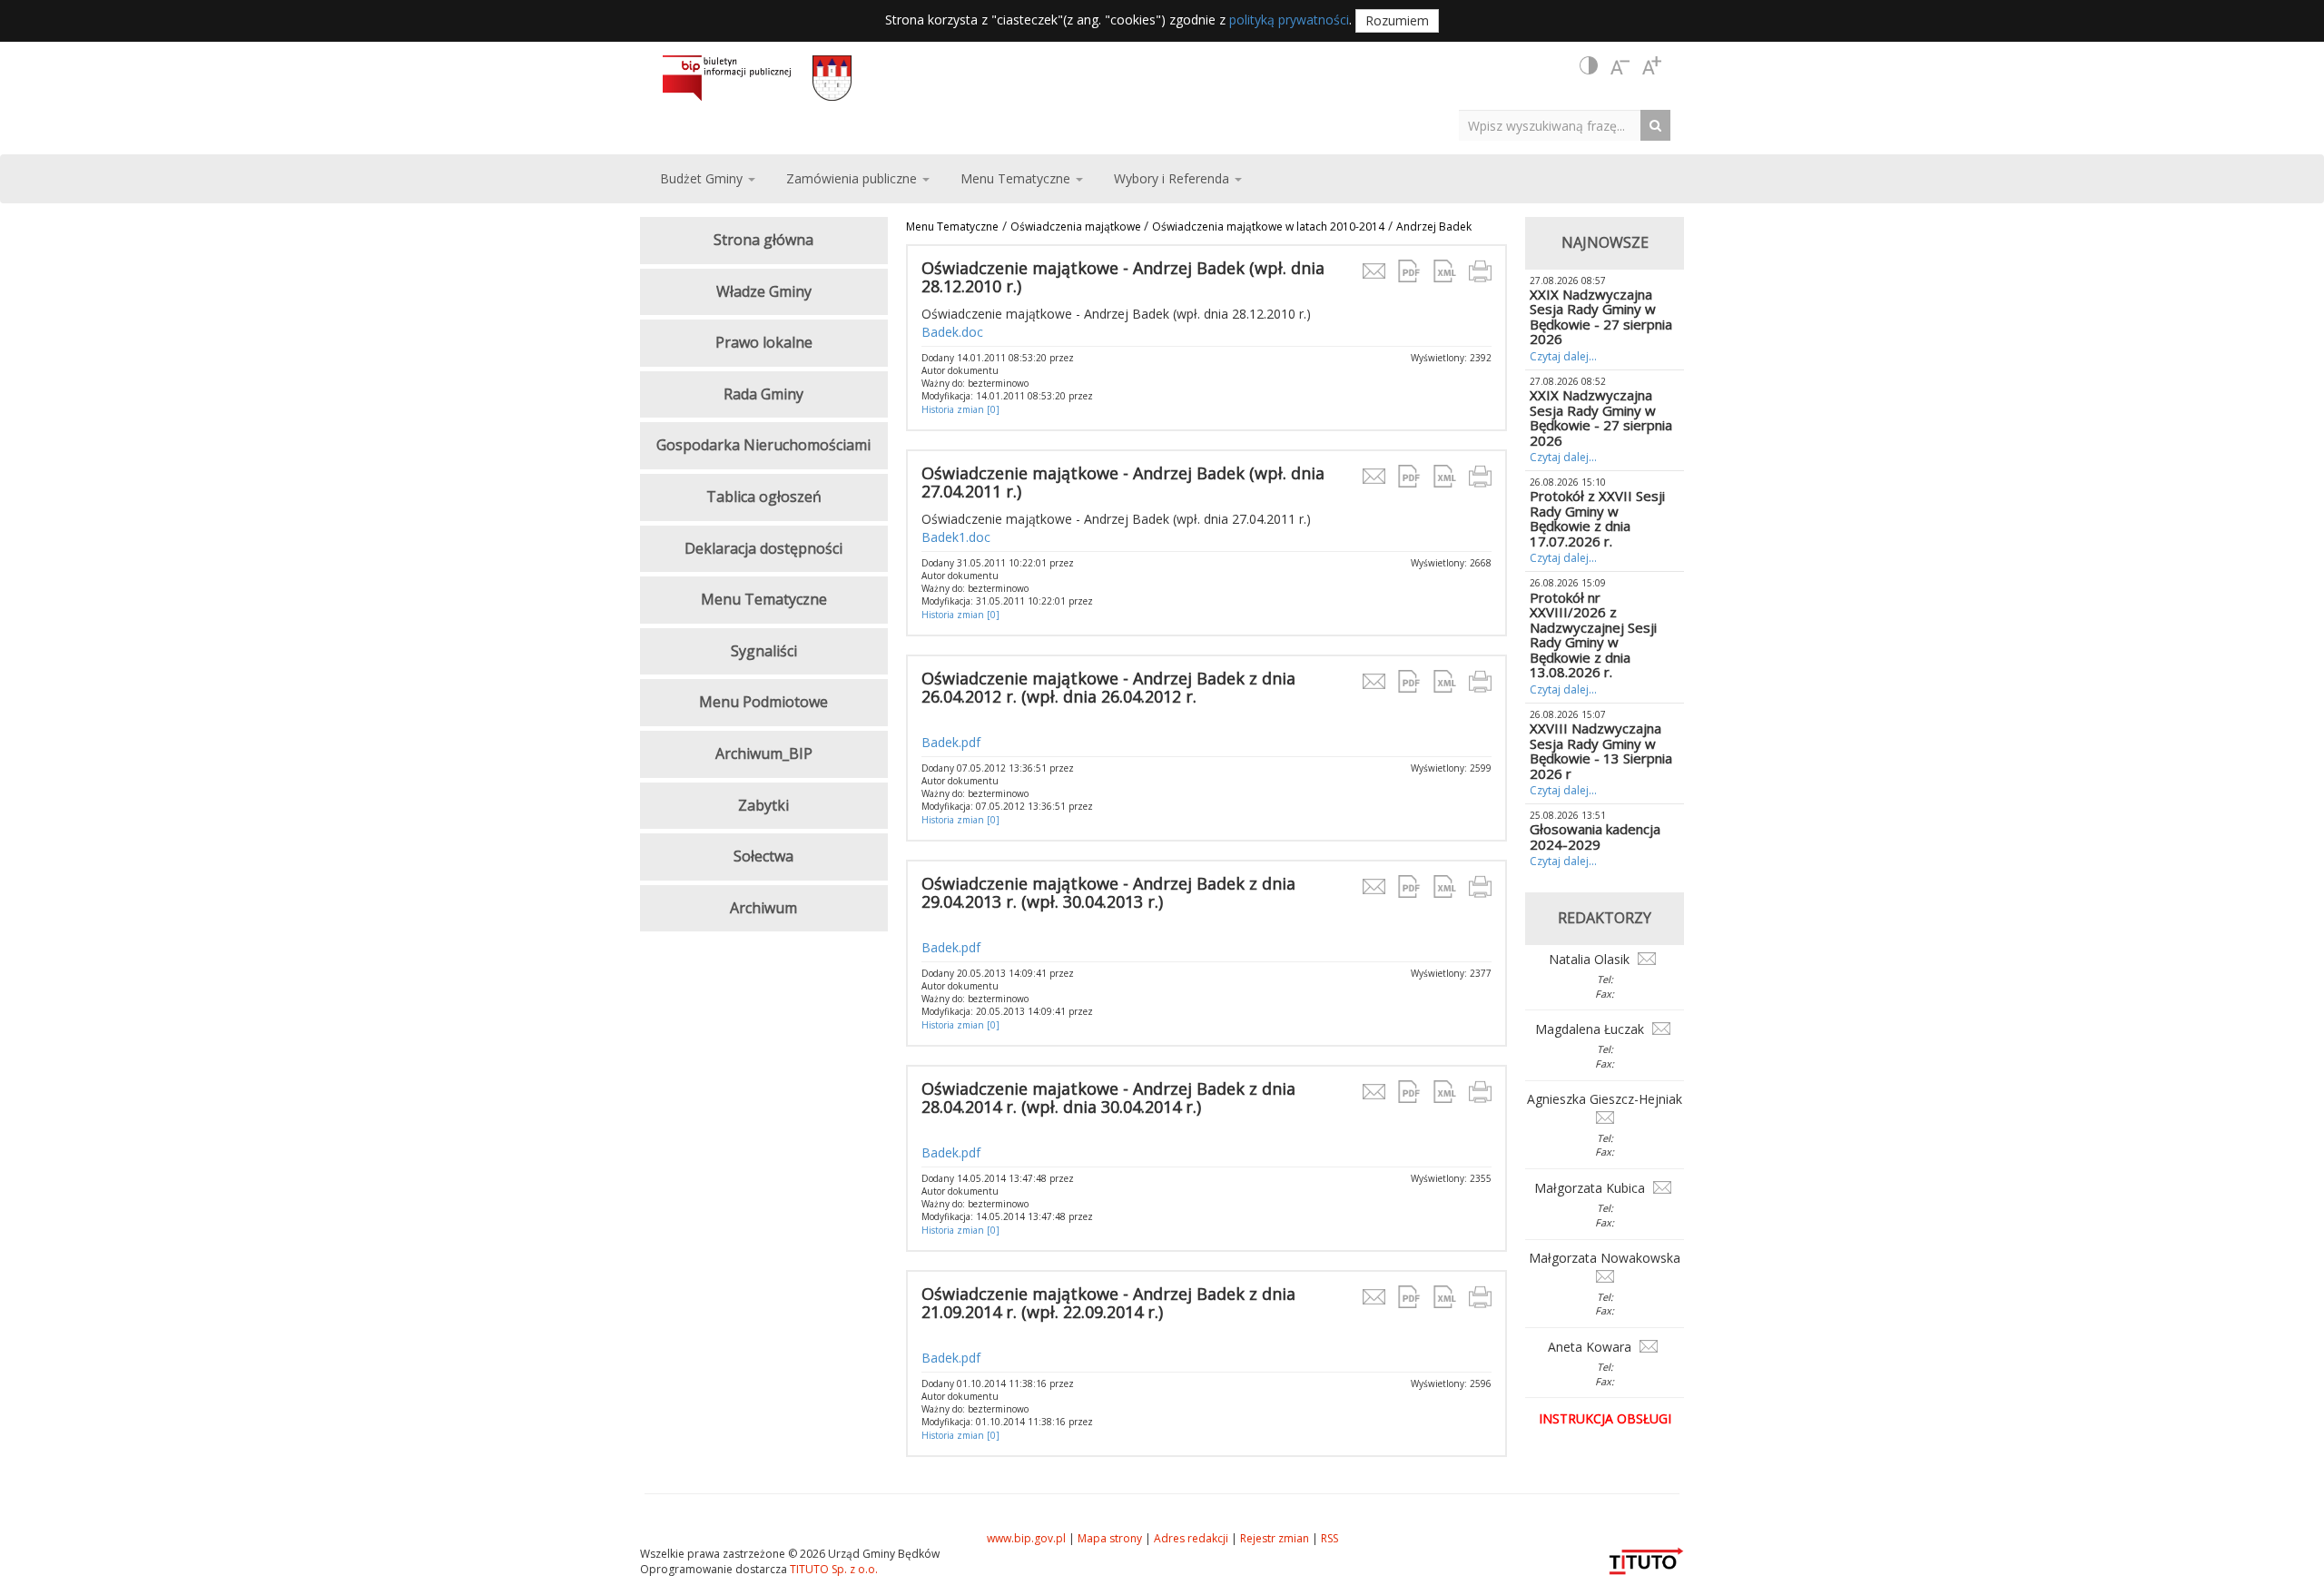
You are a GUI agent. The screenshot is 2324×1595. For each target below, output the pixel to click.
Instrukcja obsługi (1605, 1418)
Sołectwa (763, 856)
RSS (1329, 1538)
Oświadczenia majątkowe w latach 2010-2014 (1268, 226)
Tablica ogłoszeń (764, 497)
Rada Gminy (763, 394)
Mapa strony (1110, 1538)
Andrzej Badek (1434, 226)
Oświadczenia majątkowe (1077, 226)
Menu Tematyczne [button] (1017, 178)
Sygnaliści (764, 651)
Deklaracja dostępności (763, 548)
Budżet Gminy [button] (703, 178)
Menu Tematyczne (952, 226)
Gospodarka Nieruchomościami (763, 445)
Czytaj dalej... (1563, 356)
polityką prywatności (1289, 20)
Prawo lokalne (764, 342)
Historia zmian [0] (960, 409)
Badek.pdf (951, 742)
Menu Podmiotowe (763, 702)
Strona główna (763, 240)
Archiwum (763, 908)
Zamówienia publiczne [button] (853, 178)
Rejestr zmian (1275, 1538)
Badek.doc (952, 332)
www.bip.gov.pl (1026, 1538)
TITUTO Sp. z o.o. (832, 1569)
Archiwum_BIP (764, 753)
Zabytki (763, 805)
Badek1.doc (956, 537)
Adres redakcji (1191, 1538)
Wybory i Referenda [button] (1173, 178)
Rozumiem (1397, 20)
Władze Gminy (764, 291)
